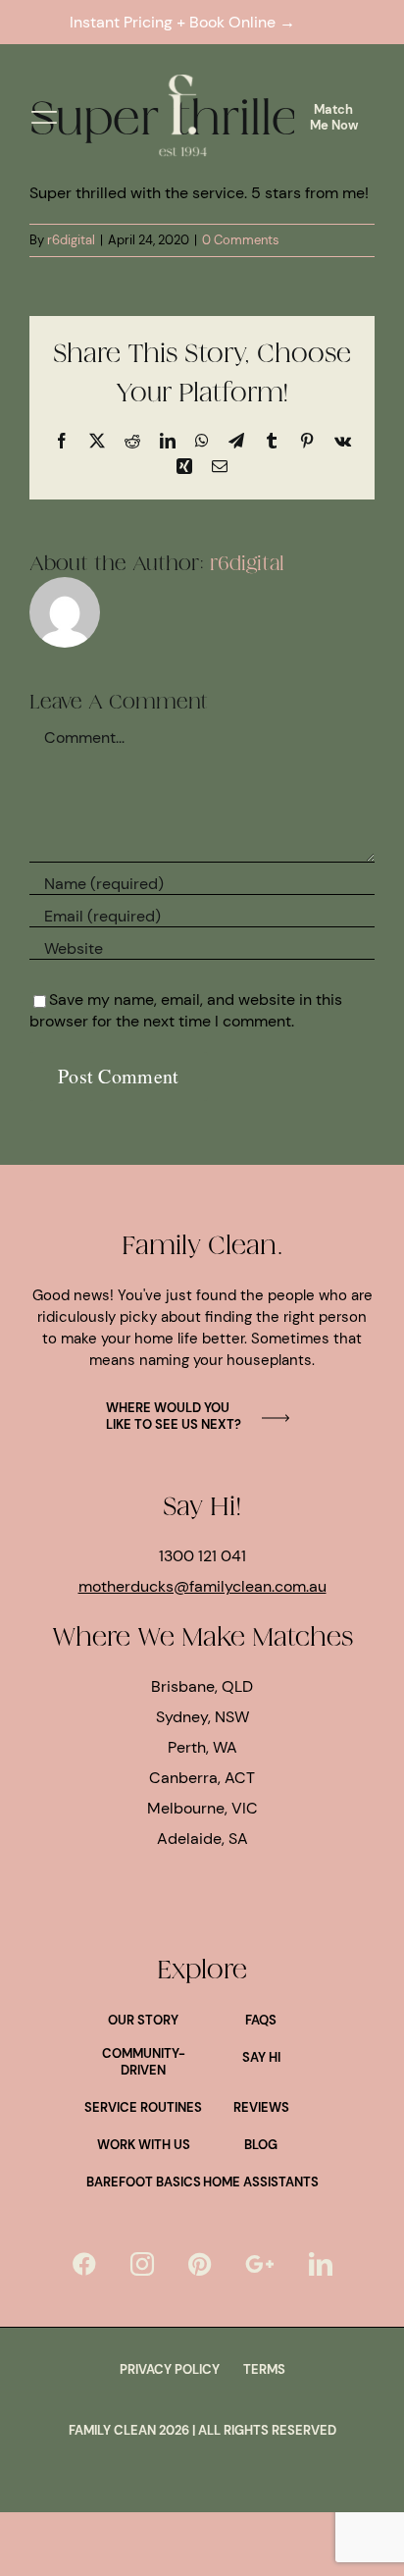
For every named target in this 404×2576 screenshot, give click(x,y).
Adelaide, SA (202, 1839)
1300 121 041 (202, 1556)
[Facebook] (84, 2264)
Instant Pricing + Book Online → (186, 22)
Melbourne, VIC (202, 1808)
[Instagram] (142, 2264)
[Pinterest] (200, 2264)
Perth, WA (202, 1747)
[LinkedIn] (321, 2264)
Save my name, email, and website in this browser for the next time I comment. (186, 1010)
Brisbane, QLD (202, 1686)
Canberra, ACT (202, 1778)
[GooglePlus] (260, 2264)
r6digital (71, 240)
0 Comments (241, 240)
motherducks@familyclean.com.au (202, 1586)
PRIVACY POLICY (170, 2369)
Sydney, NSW (202, 1717)
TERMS (264, 2369)
